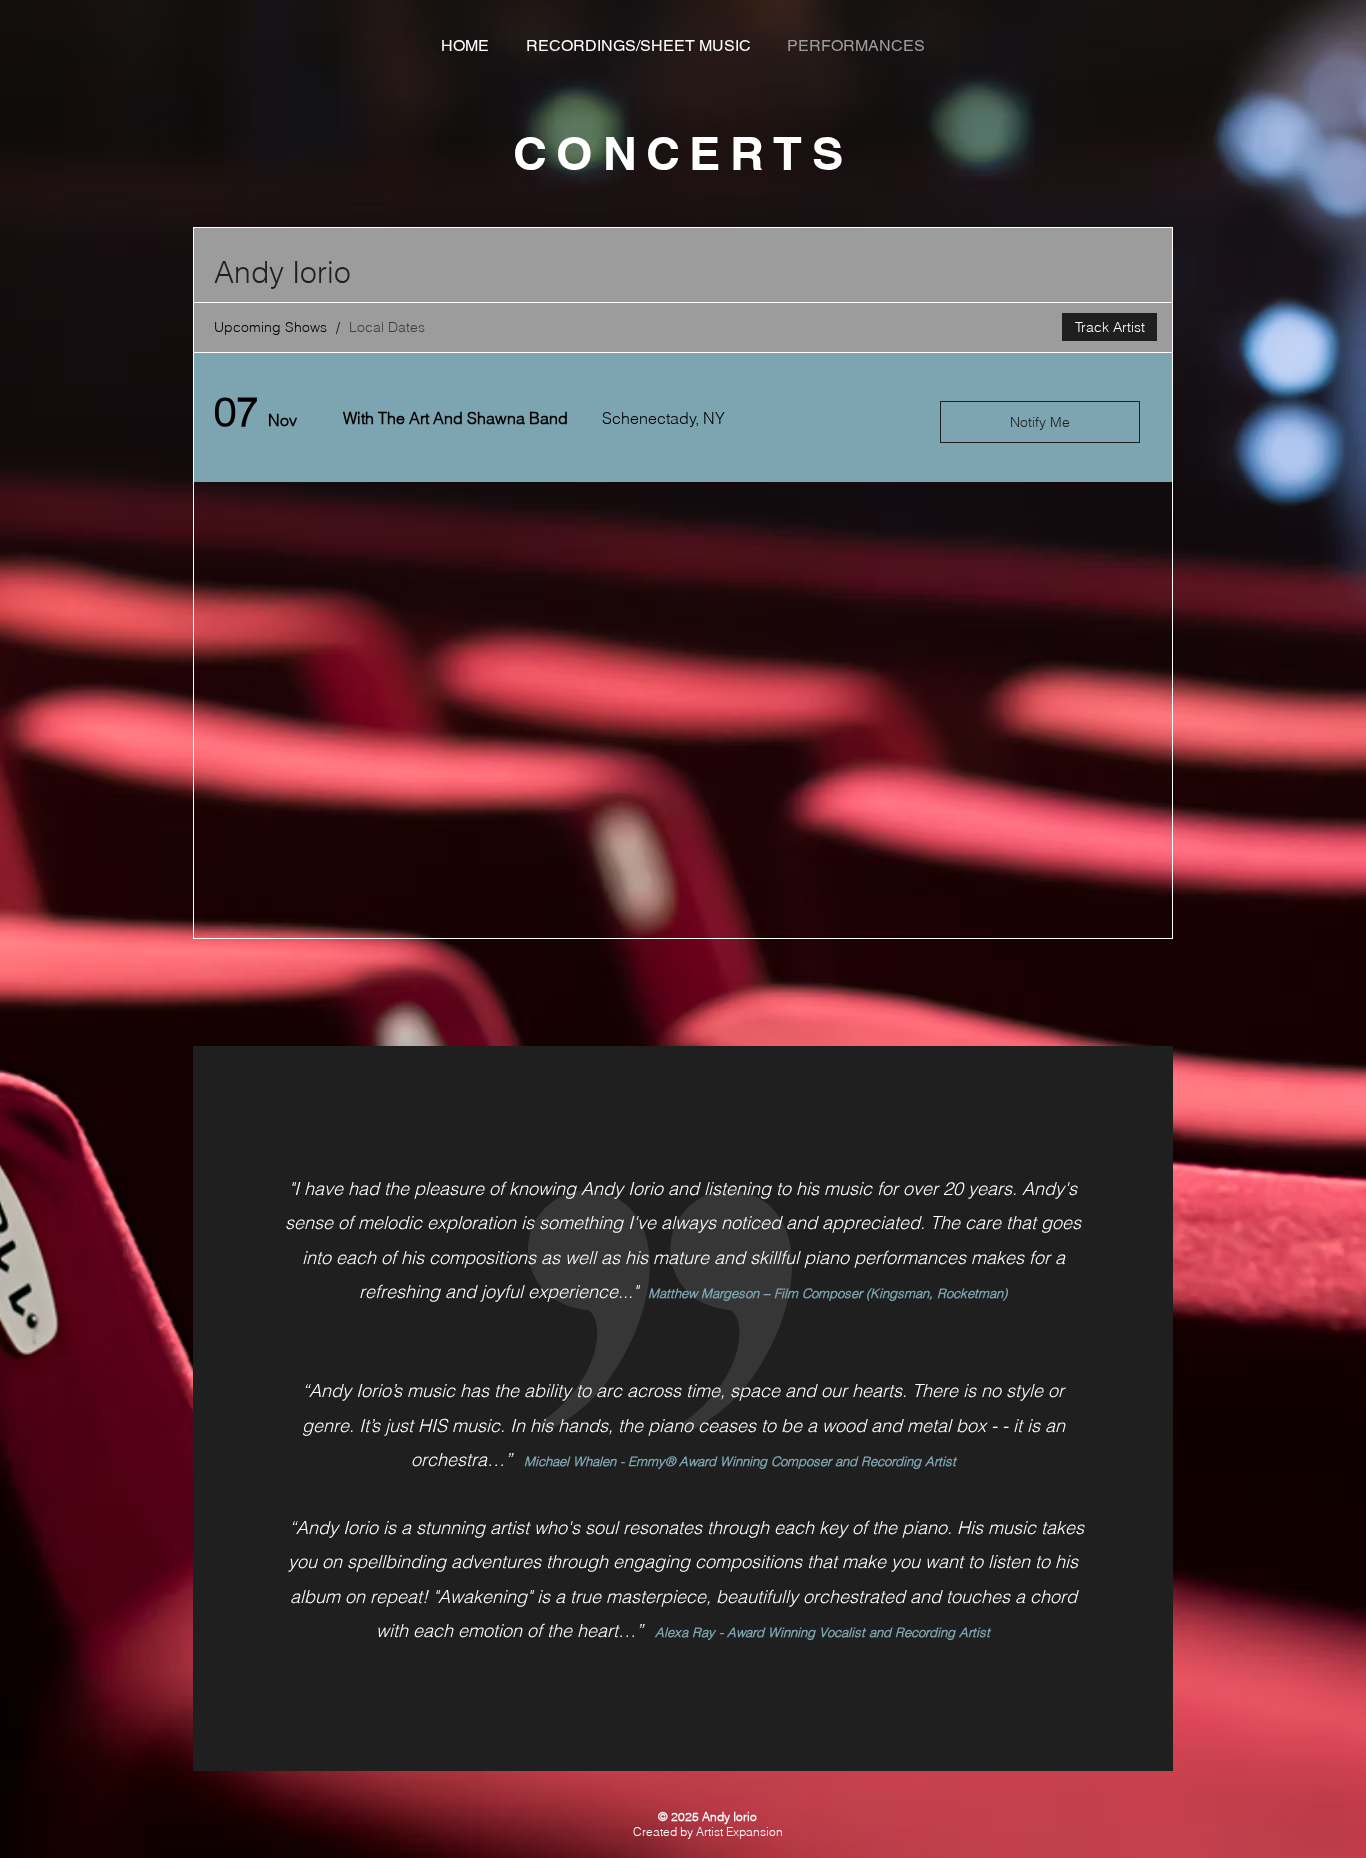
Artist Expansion (739, 1831)
